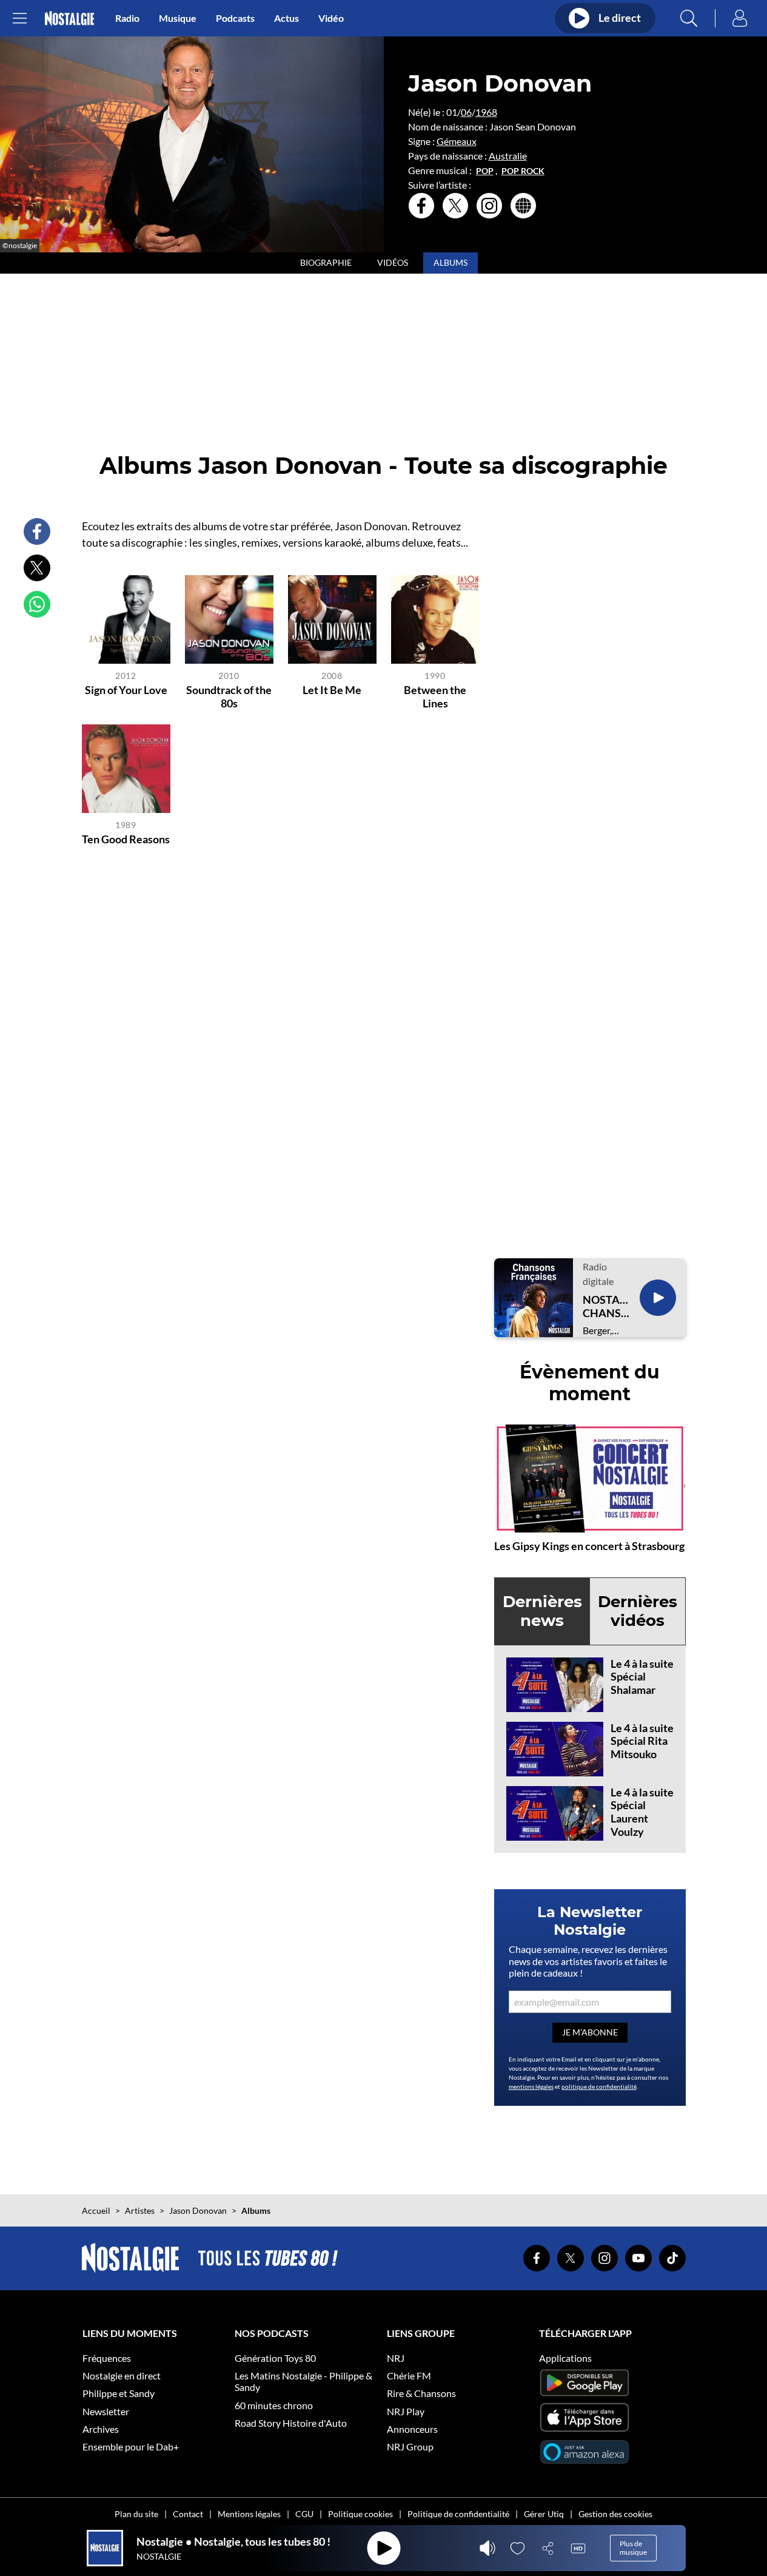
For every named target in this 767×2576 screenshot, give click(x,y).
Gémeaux (457, 141)
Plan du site (136, 2514)
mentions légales (531, 2086)
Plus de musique (633, 2548)
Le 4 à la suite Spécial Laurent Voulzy (642, 1812)
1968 (486, 112)
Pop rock (523, 171)
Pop (485, 171)
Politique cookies (360, 2514)
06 (466, 112)
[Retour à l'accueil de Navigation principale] (69, 19)
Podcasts (235, 18)
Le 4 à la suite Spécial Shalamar (642, 1677)
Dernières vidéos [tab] (638, 1611)
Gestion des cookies (615, 2514)
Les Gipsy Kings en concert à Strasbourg (589, 1546)
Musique (178, 18)
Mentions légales (249, 2514)
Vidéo (331, 18)
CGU (304, 2514)
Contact (188, 2514)
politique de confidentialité (599, 2086)
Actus (286, 18)
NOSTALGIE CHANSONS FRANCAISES (606, 1307)
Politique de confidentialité (458, 2514)
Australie (508, 156)
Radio (127, 18)
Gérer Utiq (544, 2514)
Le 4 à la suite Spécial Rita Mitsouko (642, 1741)
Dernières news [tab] (542, 1611)
